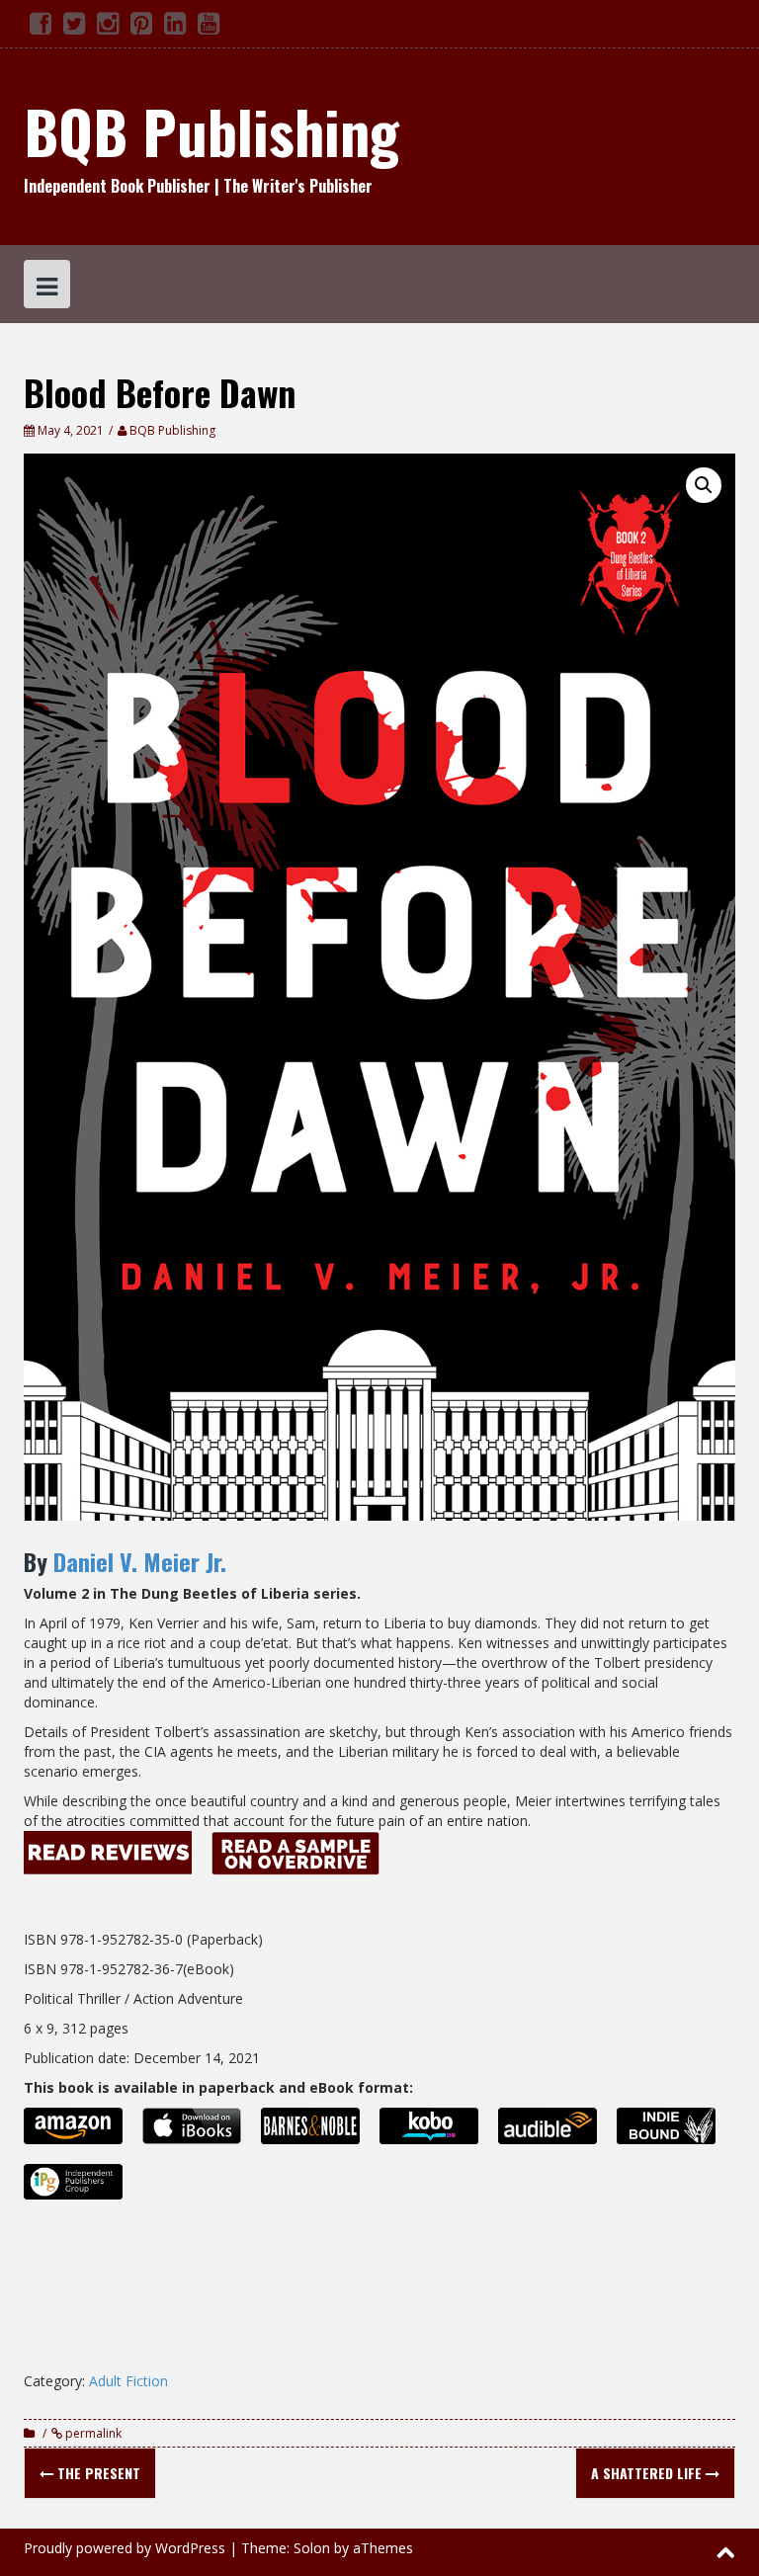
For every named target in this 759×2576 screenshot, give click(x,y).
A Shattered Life (648, 2473)
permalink (92, 2433)
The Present (97, 2473)
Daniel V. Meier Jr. (140, 1561)
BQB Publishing (211, 130)
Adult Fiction (128, 2381)
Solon (312, 2548)
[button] (704, 485)
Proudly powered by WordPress (125, 2548)
